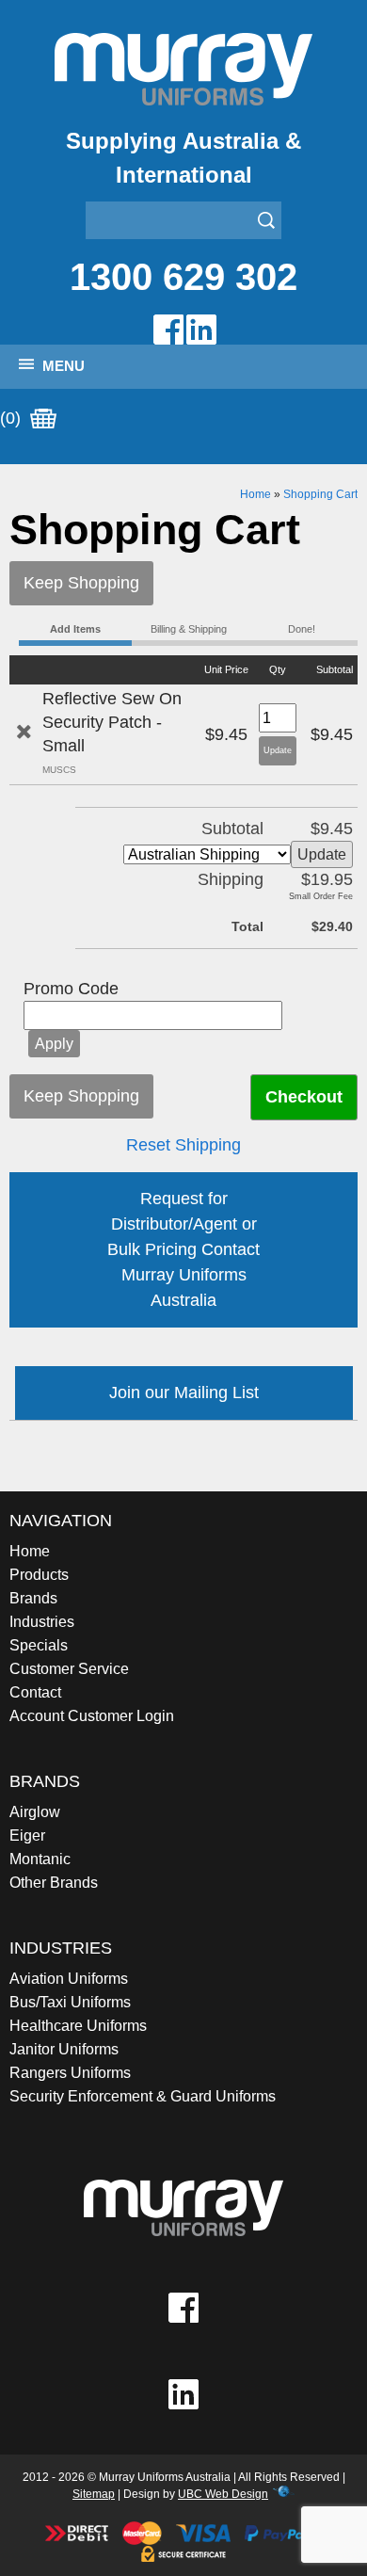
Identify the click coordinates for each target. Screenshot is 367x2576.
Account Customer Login (92, 1716)
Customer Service (69, 1669)
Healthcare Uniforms (78, 2026)
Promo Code (71, 989)
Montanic (40, 1859)
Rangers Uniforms (70, 2073)
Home (255, 494)
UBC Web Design (223, 2494)
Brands (33, 1598)
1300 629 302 (183, 277)
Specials (39, 1645)
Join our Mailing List (184, 1393)
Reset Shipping (183, 1145)
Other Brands (54, 1883)
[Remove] (24, 732)
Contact (35, 1692)
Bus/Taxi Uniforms (70, 2002)
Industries (42, 1622)
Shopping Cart (320, 494)
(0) (13, 418)
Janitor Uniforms (64, 2049)
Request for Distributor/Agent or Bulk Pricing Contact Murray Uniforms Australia (183, 1249)
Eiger (27, 1835)
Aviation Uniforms (69, 1979)
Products (39, 1575)
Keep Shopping (81, 583)
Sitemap (94, 2494)
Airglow (35, 1812)
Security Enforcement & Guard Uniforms (143, 2096)
